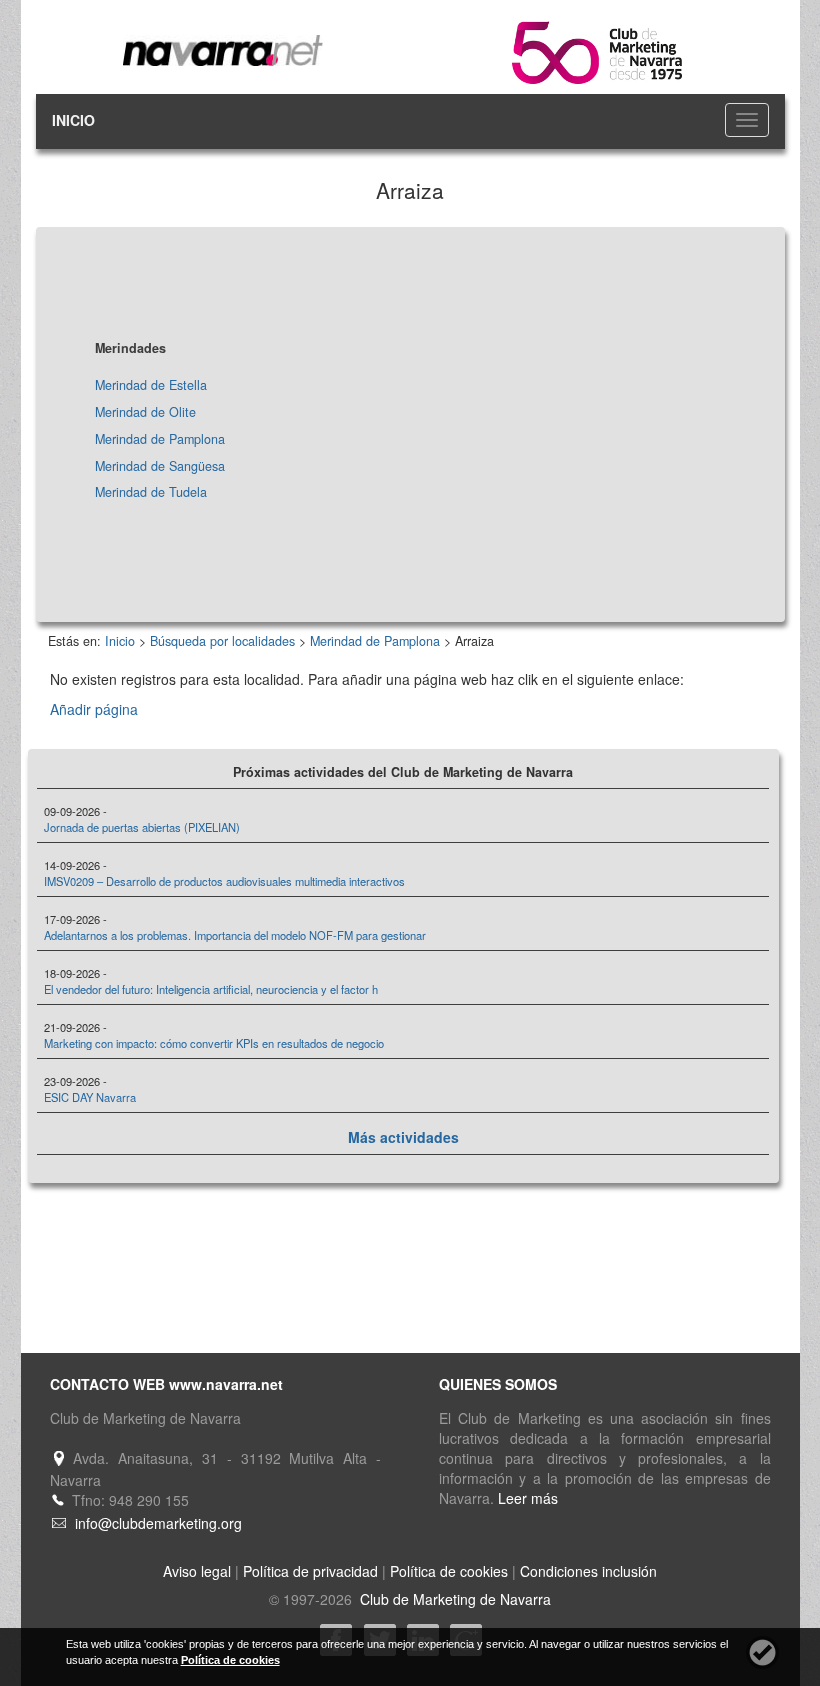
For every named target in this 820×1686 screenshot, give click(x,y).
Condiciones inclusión (588, 1571)
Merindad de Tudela (151, 492)
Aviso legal (197, 1571)
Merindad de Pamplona (160, 439)
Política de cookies (449, 1571)
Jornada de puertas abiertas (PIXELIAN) (142, 827)
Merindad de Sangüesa (160, 466)
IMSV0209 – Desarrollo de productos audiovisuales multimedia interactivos (224, 881)
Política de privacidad (310, 1571)
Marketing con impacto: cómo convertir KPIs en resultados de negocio (214, 1043)
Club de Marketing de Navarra (453, 1599)
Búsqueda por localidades (222, 641)
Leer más (528, 1498)
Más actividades (403, 1137)
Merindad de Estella (151, 385)
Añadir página (94, 709)
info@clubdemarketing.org (158, 1523)
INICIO (73, 120)
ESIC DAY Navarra (90, 1097)
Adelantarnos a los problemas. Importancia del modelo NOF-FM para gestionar (235, 935)
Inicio (120, 641)
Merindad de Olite (145, 412)
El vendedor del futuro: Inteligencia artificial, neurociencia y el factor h (211, 989)
